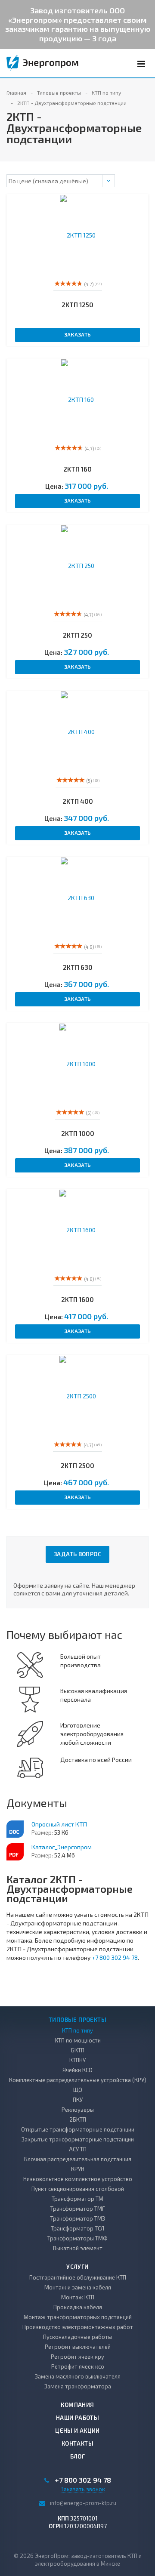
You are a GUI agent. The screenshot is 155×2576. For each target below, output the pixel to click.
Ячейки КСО (77, 2070)
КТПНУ (77, 2060)
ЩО (78, 2090)
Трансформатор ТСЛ (77, 2228)
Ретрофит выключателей (78, 2347)
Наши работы (77, 2418)
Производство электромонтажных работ (78, 2327)
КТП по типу (77, 2030)
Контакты (77, 2443)
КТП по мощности (78, 2040)
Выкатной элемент (78, 2248)
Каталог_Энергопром (62, 1847)
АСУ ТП (78, 2149)
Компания (77, 2405)
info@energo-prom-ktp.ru (83, 2503)
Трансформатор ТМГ (77, 2209)
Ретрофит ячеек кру (77, 2357)
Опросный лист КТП (59, 1824)
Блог (78, 2456)
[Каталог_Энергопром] (15, 1852)
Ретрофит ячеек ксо (78, 2366)
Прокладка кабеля (78, 2307)
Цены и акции (77, 2431)
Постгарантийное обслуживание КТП (78, 2277)
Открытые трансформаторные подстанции (78, 2129)
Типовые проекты (77, 2020)
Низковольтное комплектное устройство (78, 2179)
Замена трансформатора (78, 2386)
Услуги (77, 2267)
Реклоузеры (78, 2110)
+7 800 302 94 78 (115, 1957)
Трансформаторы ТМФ (77, 2238)
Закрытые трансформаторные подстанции (78, 2139)
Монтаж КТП (78, 2297)
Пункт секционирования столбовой (78, 2189)
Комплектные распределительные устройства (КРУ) (78, 2080)
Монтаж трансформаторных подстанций (78, 2317)
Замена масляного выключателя (78, 2376)
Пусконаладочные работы (77, 2337)
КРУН (78, 2169)
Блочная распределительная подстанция (78, 2159)
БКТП (78, 2050)
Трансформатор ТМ (77, 2199)
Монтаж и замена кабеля (78, 2287)
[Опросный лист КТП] (15, 1829)
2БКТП (78, 2119)
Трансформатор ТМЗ (78, 2218)
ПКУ (78, 2100)
